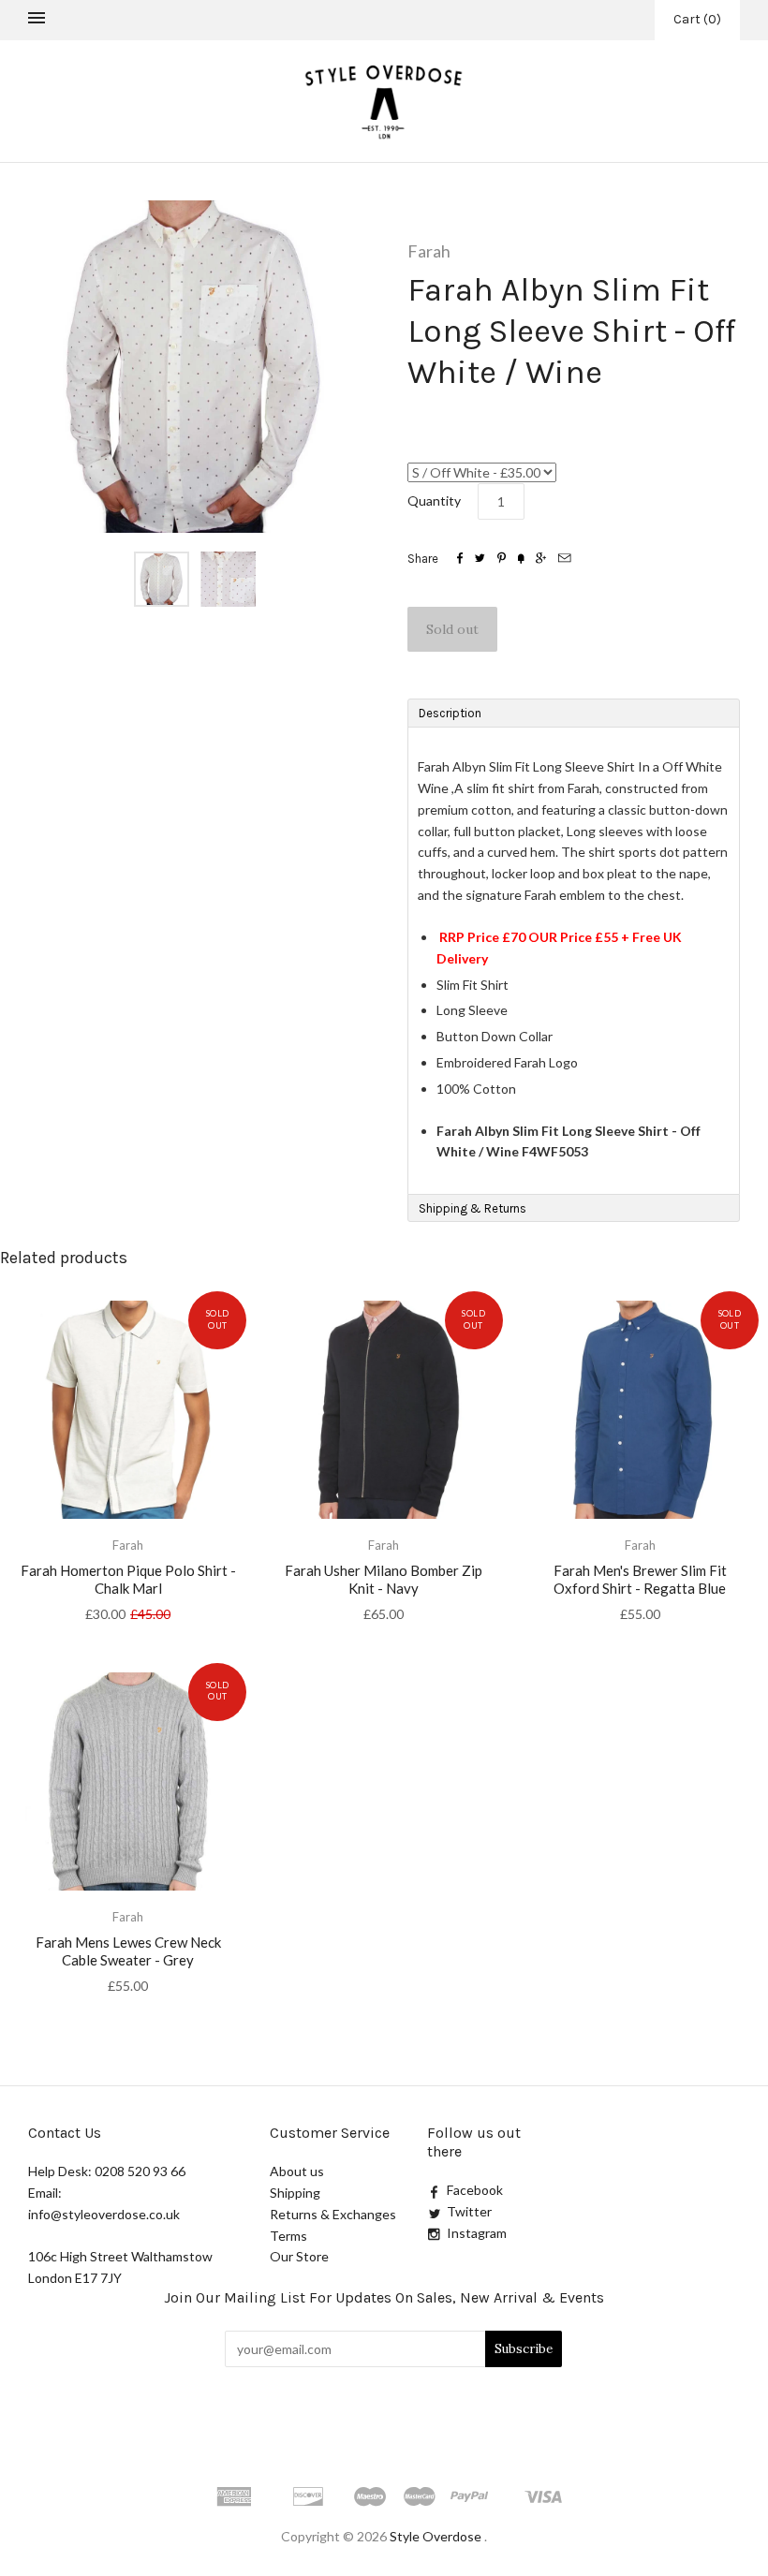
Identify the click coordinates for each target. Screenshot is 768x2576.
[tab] (574, 713)
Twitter (469, 2211)
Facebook (475, 2190)
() (697, 19)
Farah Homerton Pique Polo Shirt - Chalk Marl (128, 1579)
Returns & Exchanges (333, 2214)
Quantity (434, 500)
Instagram (477, 2233)
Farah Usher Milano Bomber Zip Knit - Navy (384, 1579)
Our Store (299, 2256)
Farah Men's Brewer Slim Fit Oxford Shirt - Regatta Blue (640, 1579)
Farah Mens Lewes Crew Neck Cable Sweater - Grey (128, 1951)
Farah (429, 251)
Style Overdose (437, 2536)
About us (297, 2171)
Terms (288, 2236)
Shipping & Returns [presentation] (473, 1208)
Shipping (295, 2193)
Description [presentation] (451, 713)
